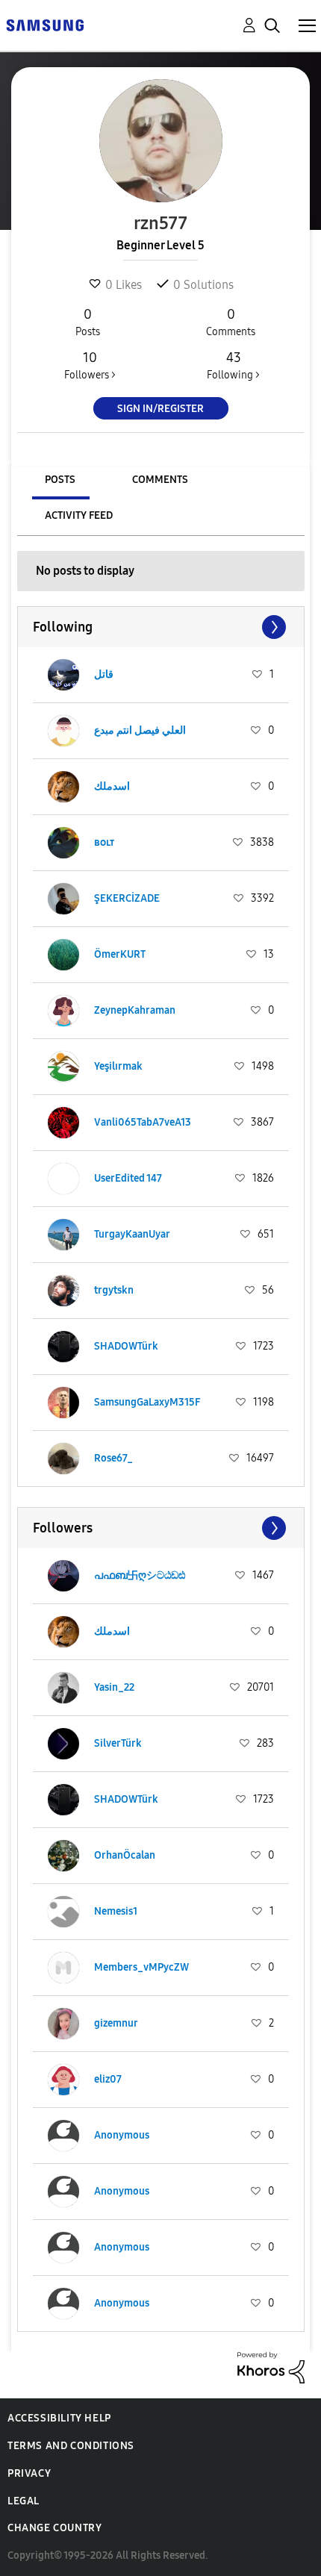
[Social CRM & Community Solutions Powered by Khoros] (271, 2367)
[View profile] (63, 675)
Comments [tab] (160, 480)
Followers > (90, 365)
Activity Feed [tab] (79, 515)
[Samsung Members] (45, 24)
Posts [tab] (60, 480)
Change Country (54, 2528)
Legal (24, 2501)
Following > (233, 365)
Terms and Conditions (71, 2446)
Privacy (29, 2473)
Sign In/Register (160, 409)
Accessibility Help (59, 2418)
